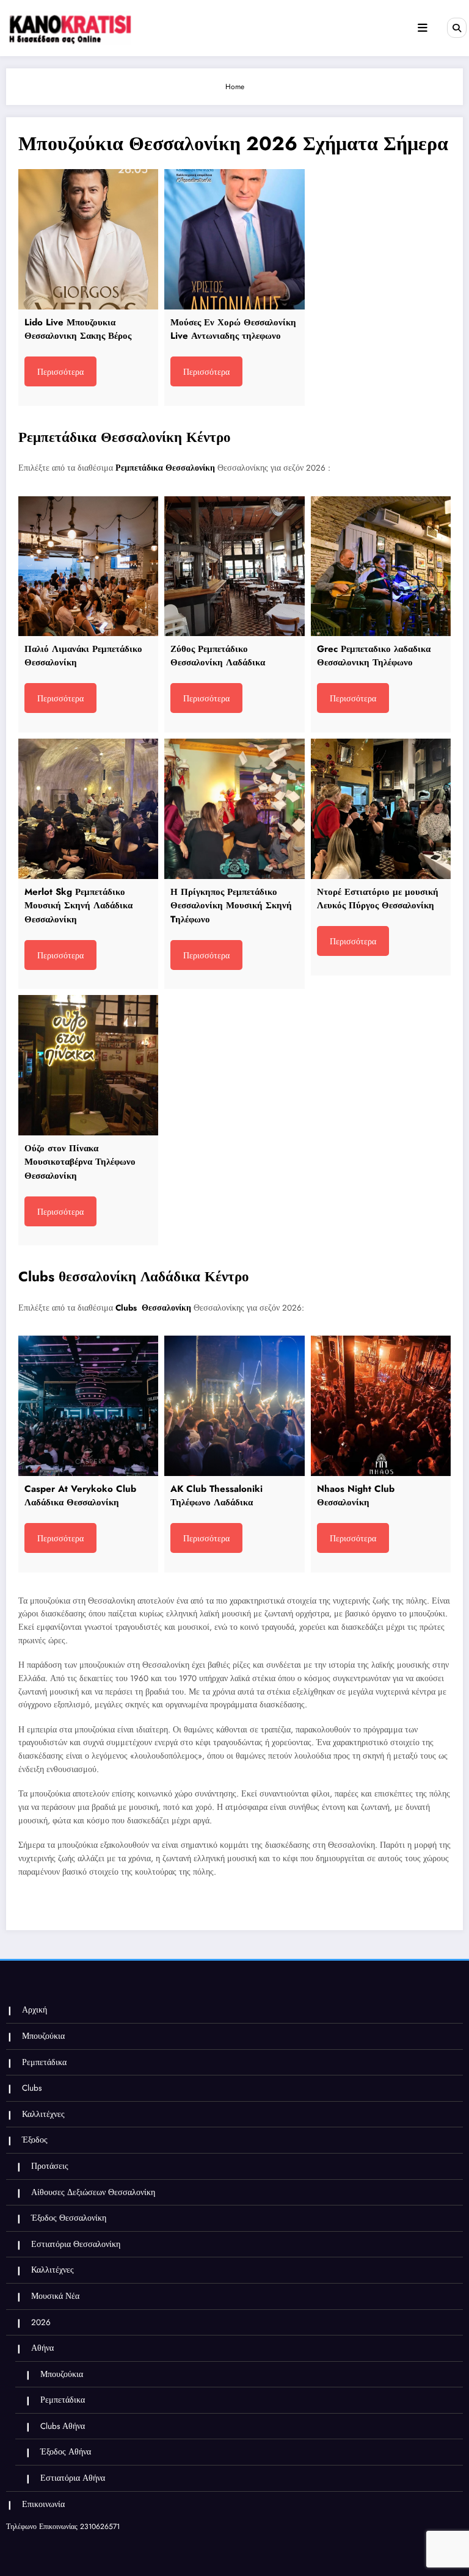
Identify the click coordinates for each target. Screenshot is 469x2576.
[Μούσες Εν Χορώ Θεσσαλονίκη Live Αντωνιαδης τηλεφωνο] (234, 239)
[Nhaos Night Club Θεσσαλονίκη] (381, 1406)
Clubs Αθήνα (63, 2426)
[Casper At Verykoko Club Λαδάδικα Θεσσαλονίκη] (88, 1406)
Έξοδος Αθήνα (66, 2452)
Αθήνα (42, 2348)
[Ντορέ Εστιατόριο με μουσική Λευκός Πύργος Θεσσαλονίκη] (381, 809)
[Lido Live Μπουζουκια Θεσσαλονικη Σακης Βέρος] (88, 239)
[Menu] (423, 28)
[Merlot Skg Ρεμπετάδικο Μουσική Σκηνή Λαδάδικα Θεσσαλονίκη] (88, 809)
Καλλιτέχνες (43, 2114)
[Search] (457, 27)
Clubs (32, 2088)
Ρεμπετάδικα (44, 2062)
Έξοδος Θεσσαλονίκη (69, 2218)
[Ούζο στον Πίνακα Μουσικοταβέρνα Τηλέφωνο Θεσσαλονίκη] (88, 1065)
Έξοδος (35, 2140)
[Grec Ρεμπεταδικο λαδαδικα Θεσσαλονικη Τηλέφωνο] (381, 566)
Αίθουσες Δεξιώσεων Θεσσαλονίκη (93, 2192)
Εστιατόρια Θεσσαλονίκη (76, 2244)
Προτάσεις (50, 2166)
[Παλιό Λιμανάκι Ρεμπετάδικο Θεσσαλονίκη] (88, 566)
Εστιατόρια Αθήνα (73, 2478)
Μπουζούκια (43, 2036)
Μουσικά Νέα (55, 2296)
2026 (41, 2322)
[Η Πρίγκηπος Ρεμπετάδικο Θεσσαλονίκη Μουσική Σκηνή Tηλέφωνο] (234, 809)
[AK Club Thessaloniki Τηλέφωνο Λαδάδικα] (234, 1406)
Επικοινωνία (43, 2504)
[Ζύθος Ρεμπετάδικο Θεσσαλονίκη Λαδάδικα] (234, 566)
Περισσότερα (60, 372)
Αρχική (35, 2010)
